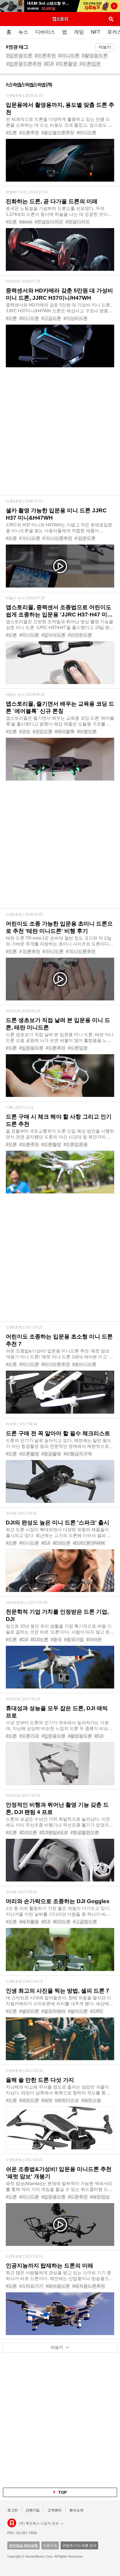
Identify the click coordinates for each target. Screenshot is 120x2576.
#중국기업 (74, 1639)
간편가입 (33, 2510)
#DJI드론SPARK (89, 1543)
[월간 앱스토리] (60, 19)
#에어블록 (65, 732)
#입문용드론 (19, 56)
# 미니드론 (30, 538)
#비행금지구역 (78, 1454)
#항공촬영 (51, 1454)
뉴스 (23, 32)
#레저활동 (29, 1922)
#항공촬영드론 (85, 1833)
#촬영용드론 (95, 56)
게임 (79, 32)
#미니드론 (69, 56)
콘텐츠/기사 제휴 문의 (79, 2545)
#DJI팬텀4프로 (54, 1833)
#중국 (56, 1639)
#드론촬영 (67, 64)
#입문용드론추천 (24, 64)
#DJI (49, 64)
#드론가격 (29, 1736)
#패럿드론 (29, 2100)
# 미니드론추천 (57, 538)
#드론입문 (90, 64)
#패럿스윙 (91, 2100)
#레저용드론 (58, 2286)
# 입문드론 (85, 538)
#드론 (11, 133)
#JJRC (97, 2011)
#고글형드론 (85, 1922)
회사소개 (76, 2510)
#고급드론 (51, 318)
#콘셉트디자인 (49, 222)
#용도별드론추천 (58, 133)
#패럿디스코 (67, 2100)
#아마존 (94, 1639)
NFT (96, 32)
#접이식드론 (53, 635)
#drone (26, 222)
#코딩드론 (43, 732)
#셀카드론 (78, 2011)
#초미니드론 (84, 1364)
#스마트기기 (31, 2286)
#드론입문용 (76, 1144)
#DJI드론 (62, 1543)
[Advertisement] (60, 435)
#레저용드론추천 (89, 2286)
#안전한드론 (80, 635)
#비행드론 (87, 732)
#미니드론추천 (56, 1364)
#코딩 (25, 732)
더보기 (105, 47)
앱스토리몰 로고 (12, 2523)
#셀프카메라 (53, 2011)
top (62, 2492)
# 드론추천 (30, 951)
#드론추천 (45, 56)
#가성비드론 (76, 318)
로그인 (13, 2510)
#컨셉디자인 (78, 222)
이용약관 (50, 2545)
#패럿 (47, 2100)
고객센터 (54, 2510)
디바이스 (45, 32)
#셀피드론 (29, 2011)
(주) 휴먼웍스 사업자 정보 (39, 2523)
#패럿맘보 (100, 2197)
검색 (111, 19)
